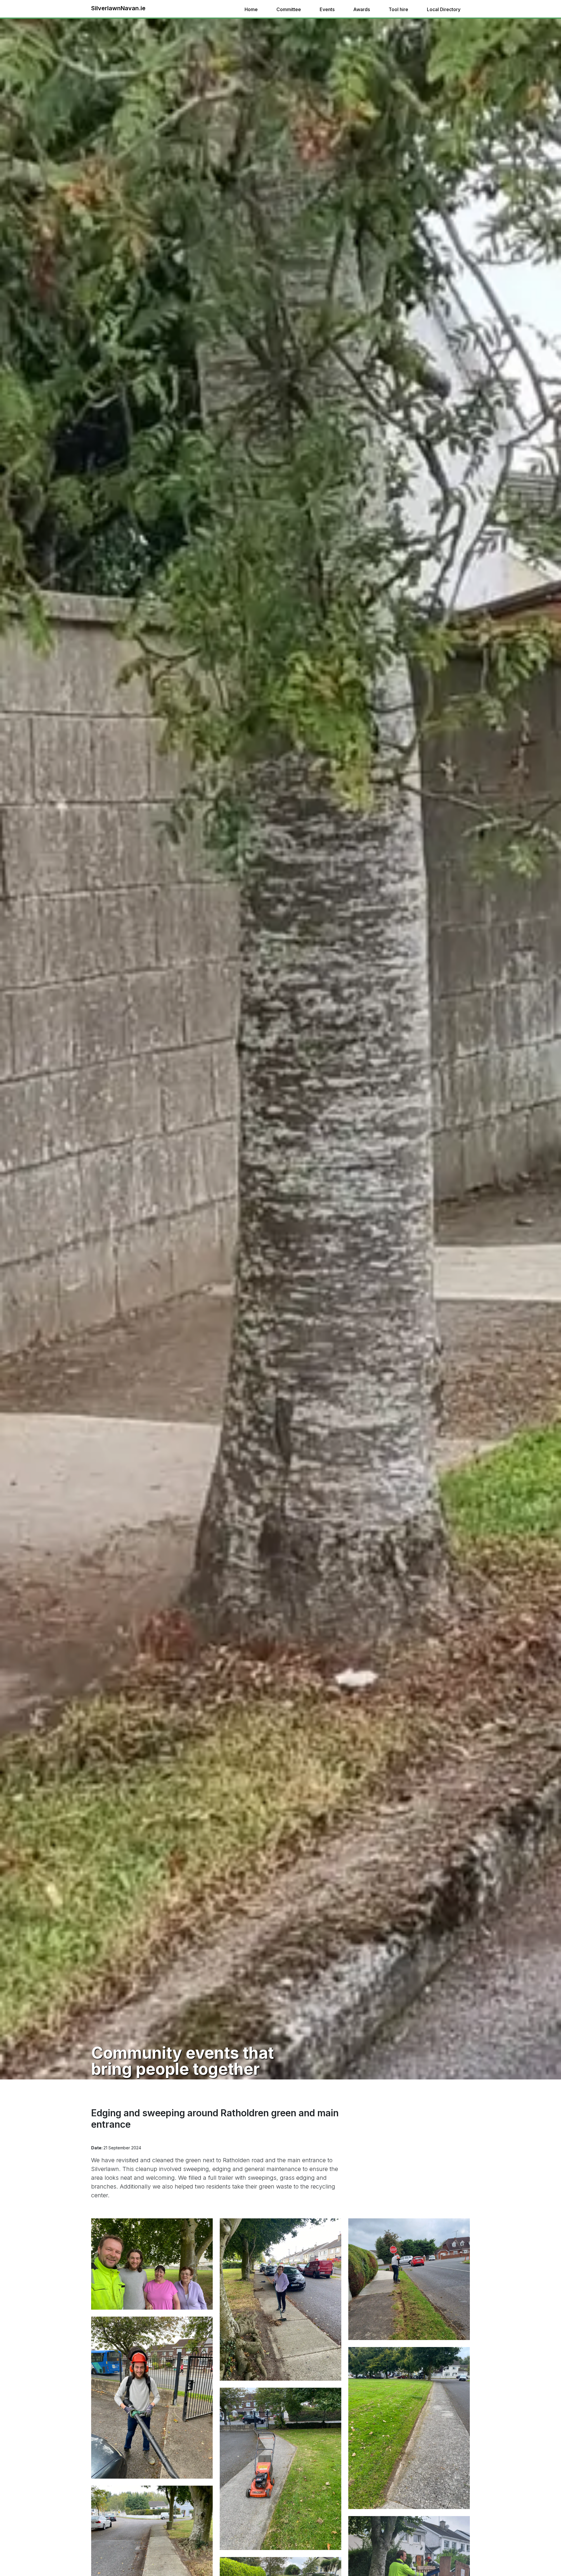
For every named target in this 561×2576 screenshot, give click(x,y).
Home (251, 9)
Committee (289, 9)
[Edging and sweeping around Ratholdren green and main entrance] (152, 2263)
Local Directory (444, 9)
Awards (362, 9)
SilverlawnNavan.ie (118, 8)
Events (327, 9)
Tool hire (398, 9)
